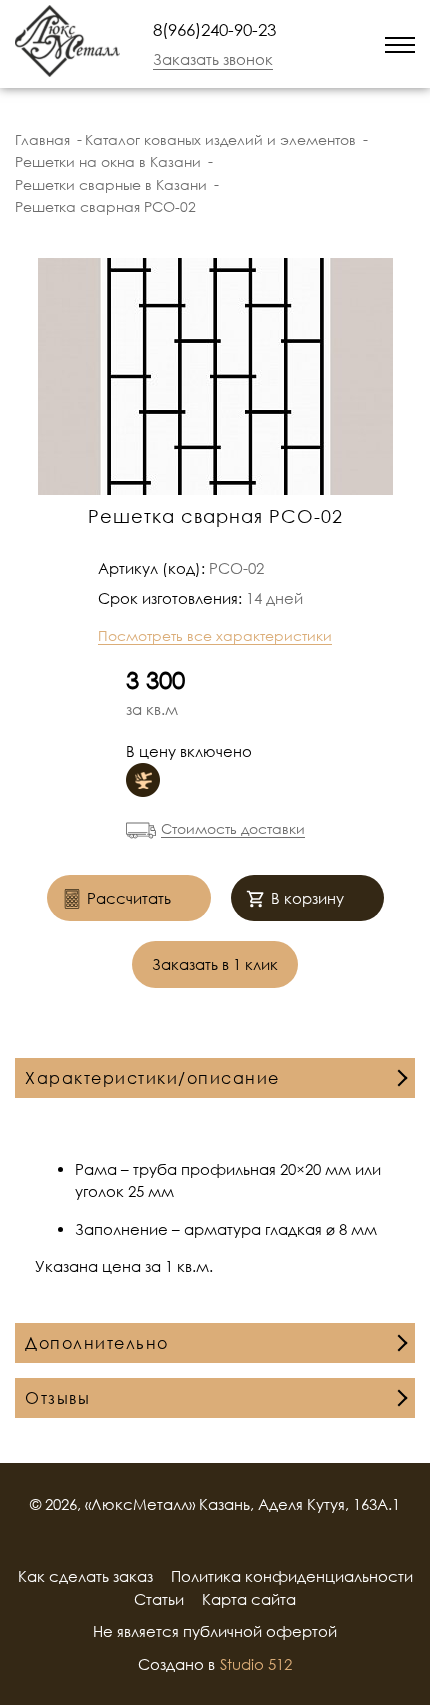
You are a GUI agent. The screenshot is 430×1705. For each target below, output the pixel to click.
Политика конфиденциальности (292, 1576)
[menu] (400, 43)
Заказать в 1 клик (215, 964)
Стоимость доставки (233, 828)
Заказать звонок (213, 59)
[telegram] (345, 43)
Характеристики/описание (152, 1078)
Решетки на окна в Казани (108, 161)
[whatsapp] (319, 44)
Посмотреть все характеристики (215, 635)
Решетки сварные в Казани (111, 184)
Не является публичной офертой (215, 1631)
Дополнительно (97, 1343)
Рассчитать (129, 898)
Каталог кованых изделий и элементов (220, 139)
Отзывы (57, 1398)
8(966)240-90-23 (214, 29)
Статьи (159, 1599)
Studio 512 (256, 1664)
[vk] (241, 1540)
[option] (215, 376)
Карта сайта (249, 1599)
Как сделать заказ (85, 1576)
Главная (42, 139)
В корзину (307, 898)
